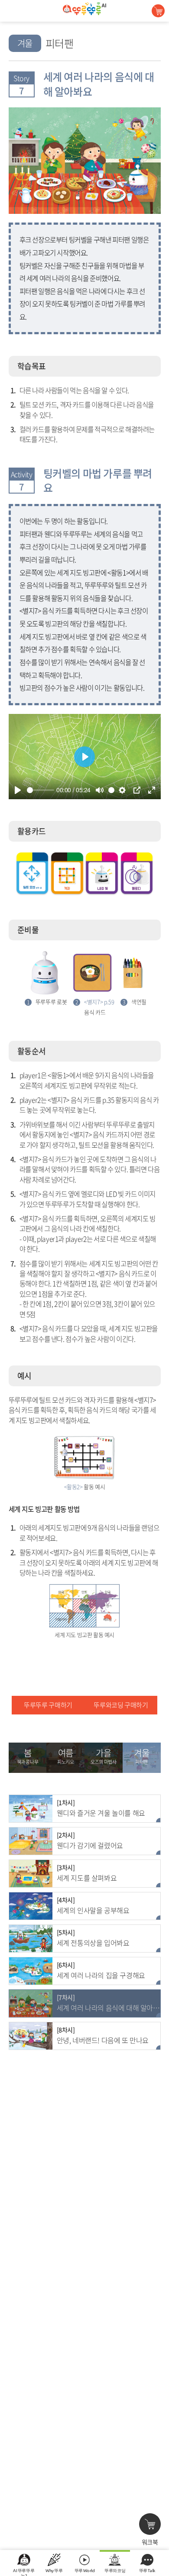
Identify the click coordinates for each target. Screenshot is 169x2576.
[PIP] (137, 790)
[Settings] (122, 790)
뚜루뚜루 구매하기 (48, 1705)
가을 (103, 1756)
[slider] (41, 790)
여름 (65, 1756)
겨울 (141, 1756)
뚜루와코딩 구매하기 (121, 1705)
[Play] (18, 790)
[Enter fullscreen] (152, 790)
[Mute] (100, 790)
